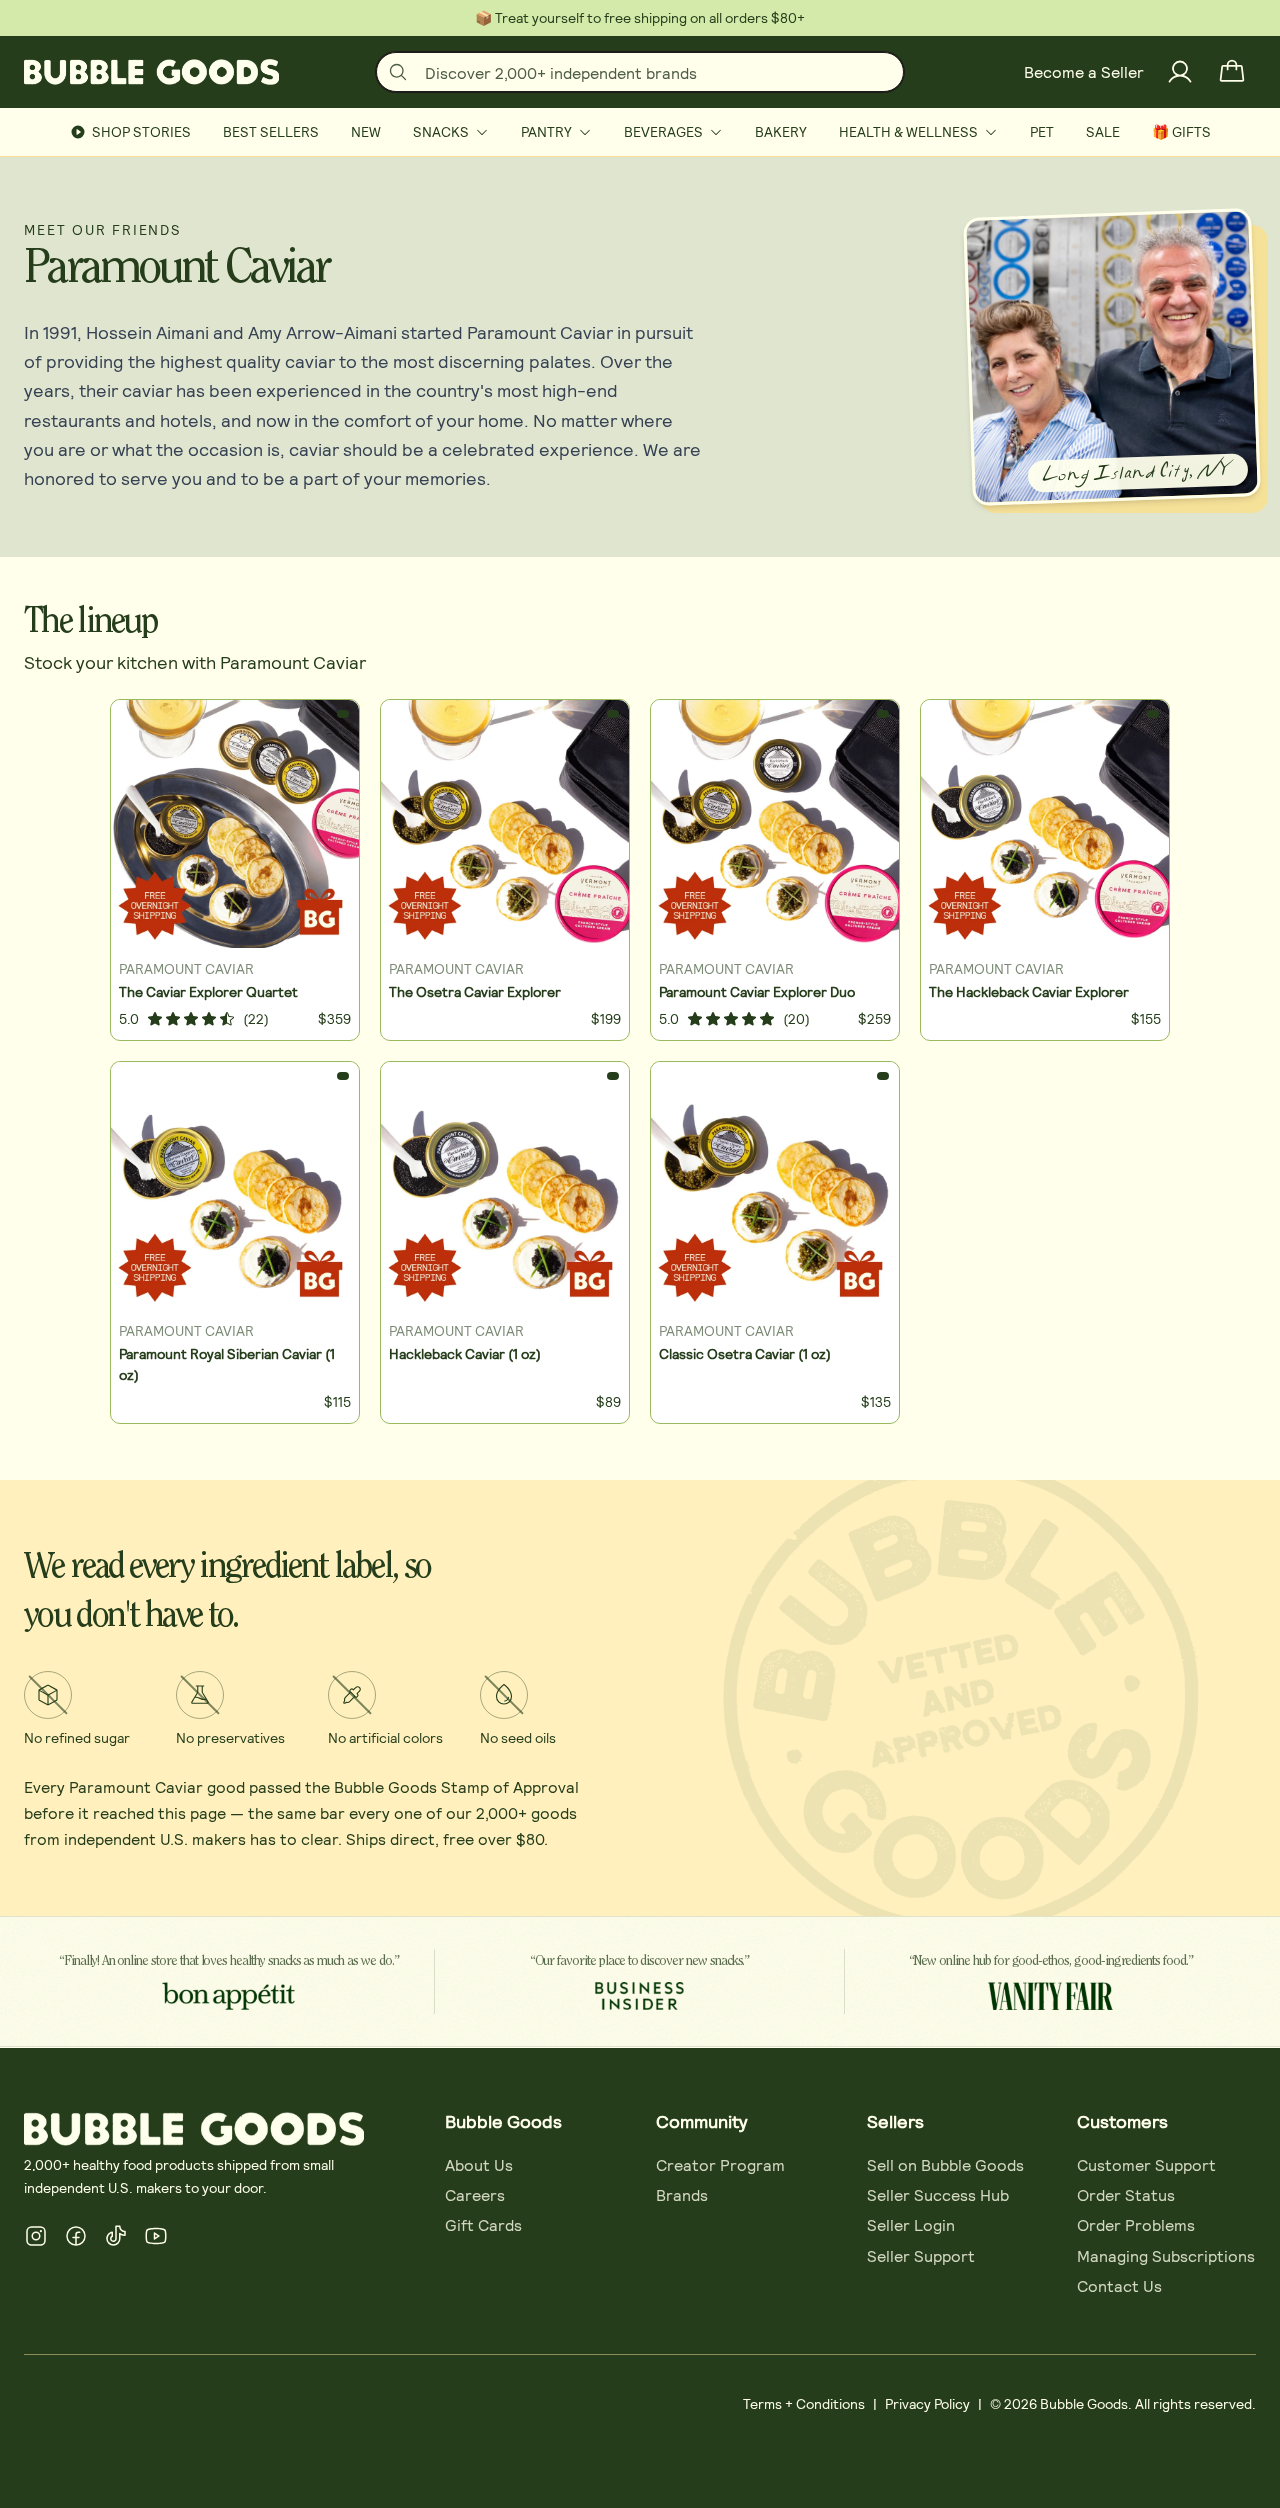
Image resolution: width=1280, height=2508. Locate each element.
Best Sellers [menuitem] (271, 131)
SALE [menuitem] (1103, 131)
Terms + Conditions (804, 2403)
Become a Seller (1084, 71)
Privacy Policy (927, 2403)
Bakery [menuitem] (781, 131)
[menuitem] (451, 132)
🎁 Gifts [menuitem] (1181, 131)
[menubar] (640, 132)
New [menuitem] (366, 131)
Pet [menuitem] (1042, 131)
